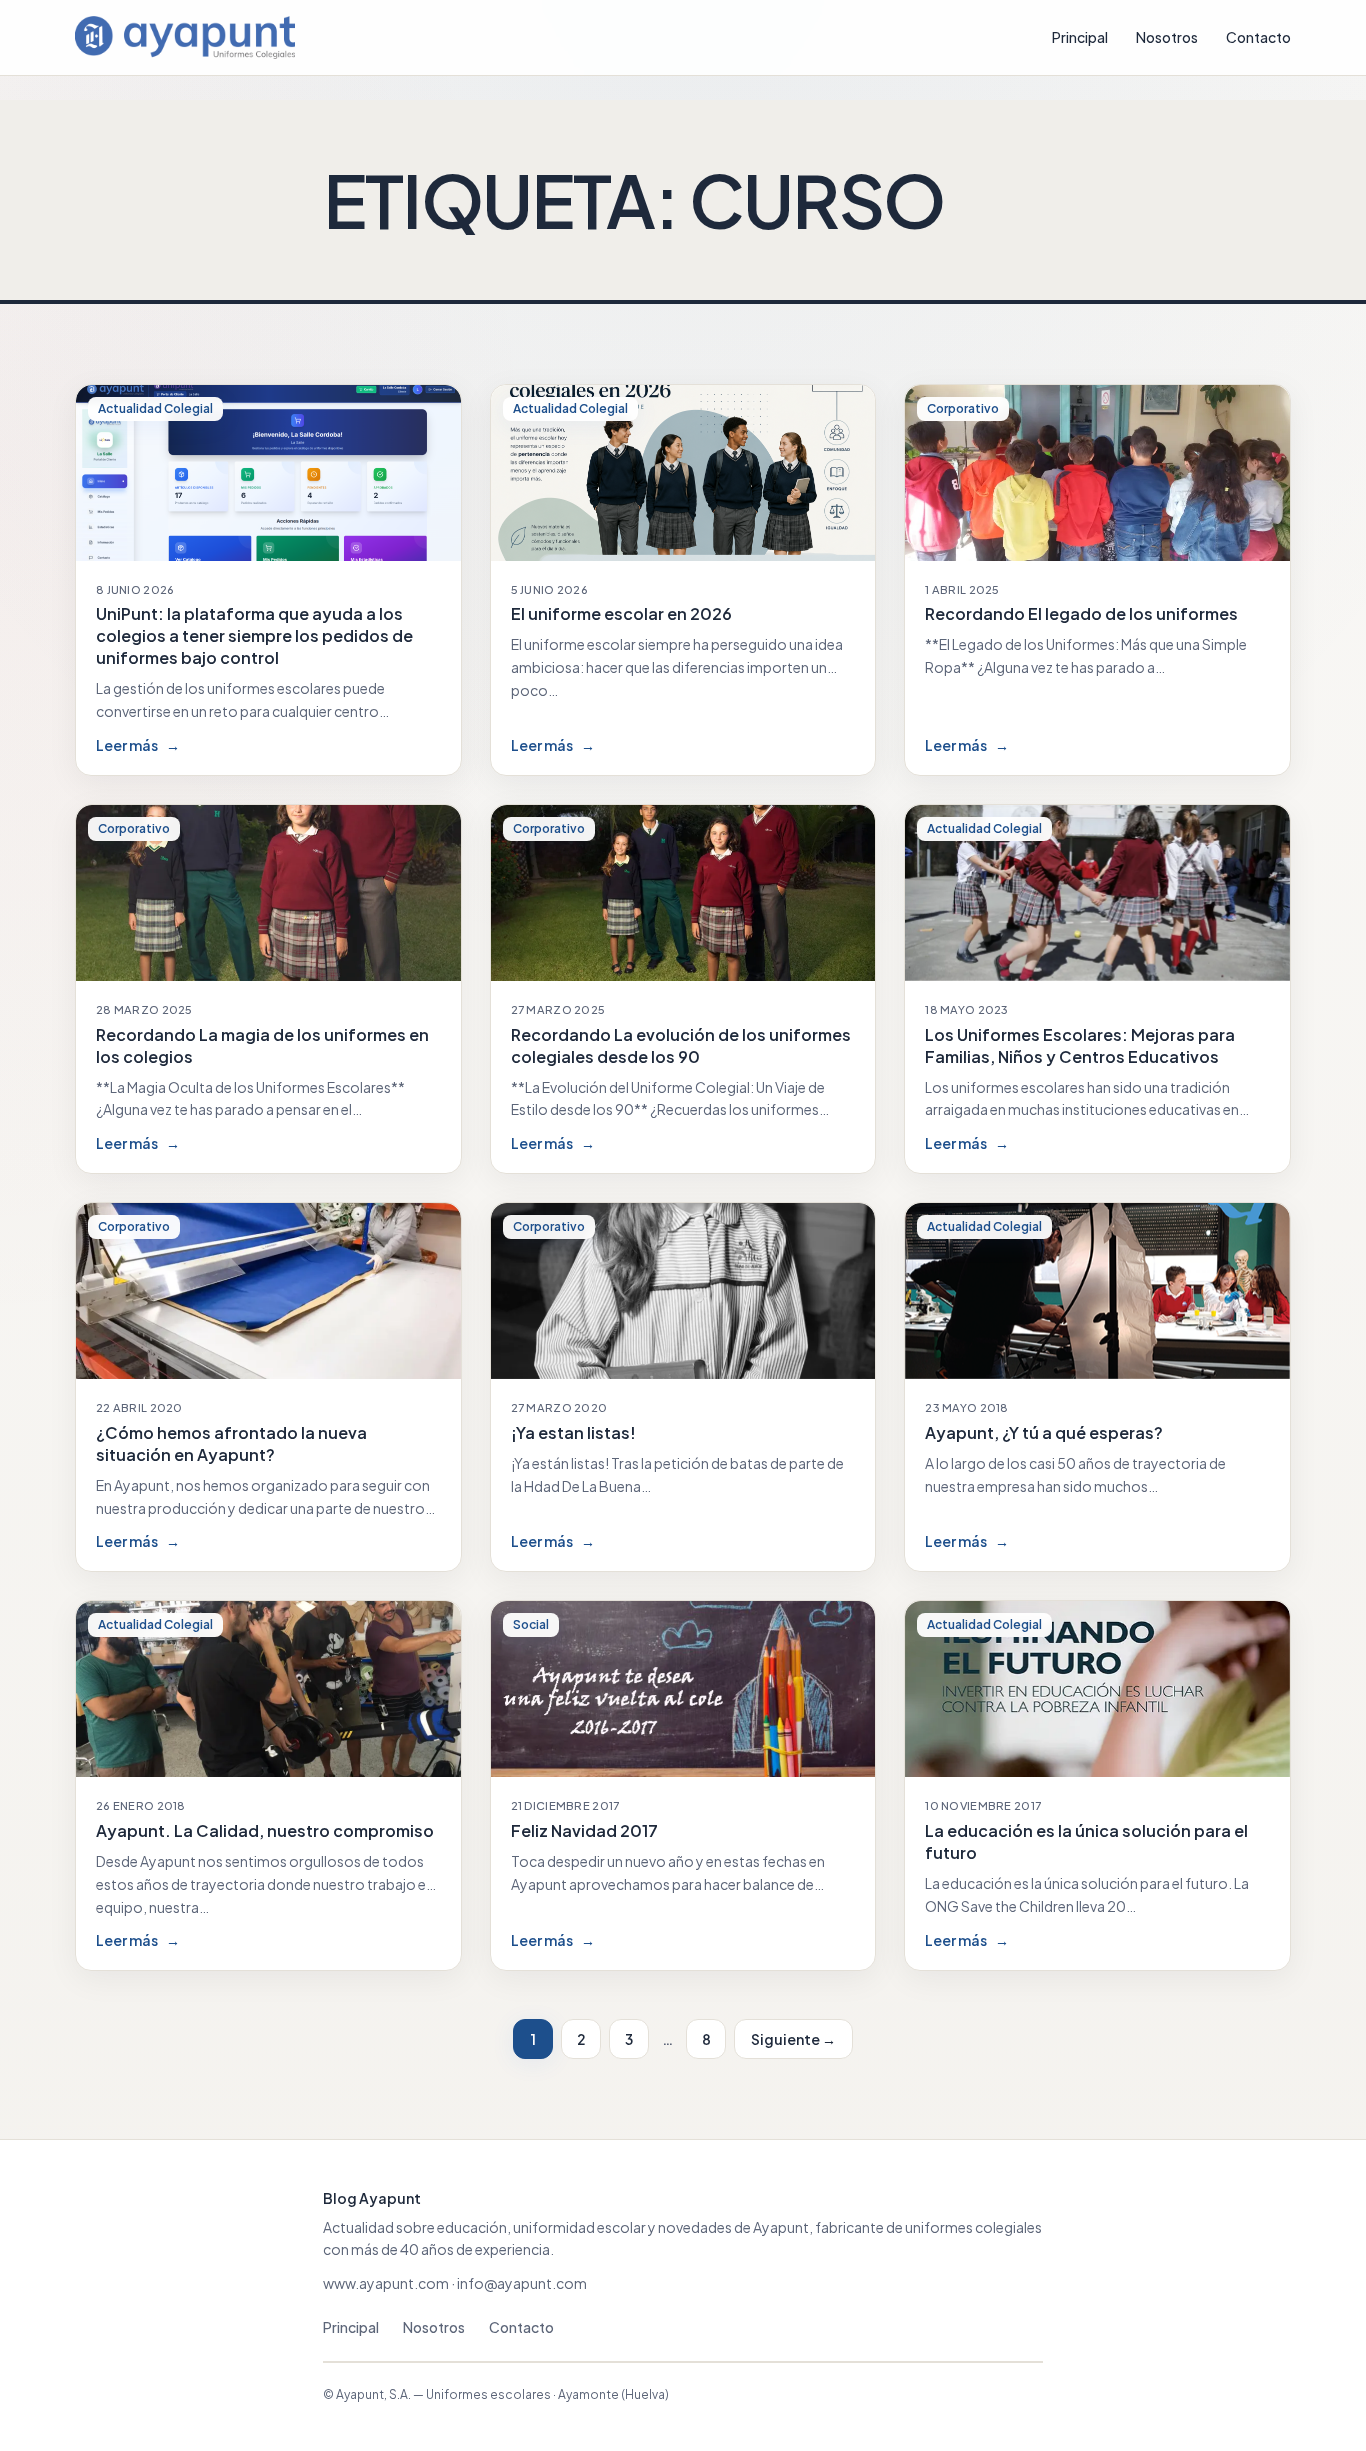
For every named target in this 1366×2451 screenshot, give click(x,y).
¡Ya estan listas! (573, 1432)
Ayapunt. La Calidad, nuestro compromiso (265, 1830)
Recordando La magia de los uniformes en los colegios (262, 1045)
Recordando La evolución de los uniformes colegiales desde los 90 (681, 1045)
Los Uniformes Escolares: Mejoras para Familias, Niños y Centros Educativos (1080, 1045)
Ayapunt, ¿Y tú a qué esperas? (1044, 1432)
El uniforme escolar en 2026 (621, 613)
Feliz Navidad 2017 (584, 1830)
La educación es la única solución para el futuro (1086, 1841)
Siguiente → (793, 2039)
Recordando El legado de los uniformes (1081, 613)
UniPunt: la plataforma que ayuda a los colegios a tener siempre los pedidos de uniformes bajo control (254, 635)
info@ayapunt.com (522, 2283)
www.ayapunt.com (386, 2283)
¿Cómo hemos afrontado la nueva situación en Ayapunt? (231, 1443)
